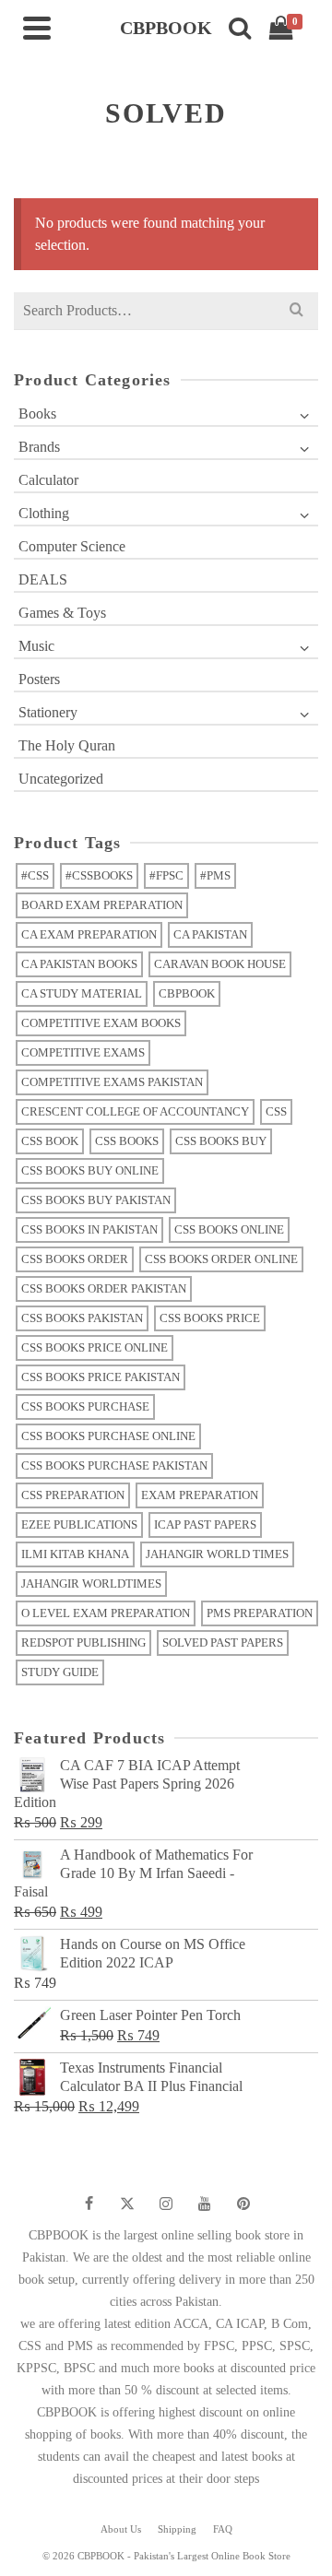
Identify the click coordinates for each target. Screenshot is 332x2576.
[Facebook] (89, 2204)
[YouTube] (205, 2204)
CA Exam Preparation (89, 934)
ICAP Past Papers (205, 1524)
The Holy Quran (67, 745)
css (276, 1111)
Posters (39, 679)
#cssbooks (99, 875)
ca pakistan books (79, 964)
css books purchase (85, 1406)
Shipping (177, 2529)
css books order (75, 1259)
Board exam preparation (102, 905)
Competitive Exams (83, 1052)
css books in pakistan (89, 1229)
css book (50, 1141)
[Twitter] (127, 2204)
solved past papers (223, 1642)
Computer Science (72, 546)
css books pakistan (82, 1318)
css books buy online (90, 1170)
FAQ (223, 2529)
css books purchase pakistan (114, 1465)
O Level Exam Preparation (106, 1613)
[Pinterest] (243, 2204)
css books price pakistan (101, 1377)
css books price (210, 1318)
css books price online (95, 1347)
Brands (39, 447)
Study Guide (60, 1672)
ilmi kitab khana (75, 1554)
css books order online (221, 1259)
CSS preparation (73, 1495)
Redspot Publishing (83, 1642)
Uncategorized (61, 779)
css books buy (221, 1141)
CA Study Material (82, 993)
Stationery (48, 712)
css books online (229, 1229)
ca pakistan (210, 934)
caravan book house (220, 964)
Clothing (44, 513)
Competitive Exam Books (101, 1023)
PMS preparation (260, 1613)
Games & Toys (62, 613)
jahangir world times (217, 1554)
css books (127, 1141)
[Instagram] (166, 2204)
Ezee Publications (79, 1524)
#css (35, 875)
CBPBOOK (187, 993)
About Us (121, 2529)
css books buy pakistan (96, 1200)
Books (37, 414)
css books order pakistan (104, 1288)
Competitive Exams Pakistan (112, 1082)
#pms (215, 875)
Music (36, 646)
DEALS (43, 579)
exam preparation (200, 1495)
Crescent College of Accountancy (135, 1111)
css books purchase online (108, 1436)
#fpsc (166, 875)
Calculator (48, 480)
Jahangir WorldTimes (91, 1583)
